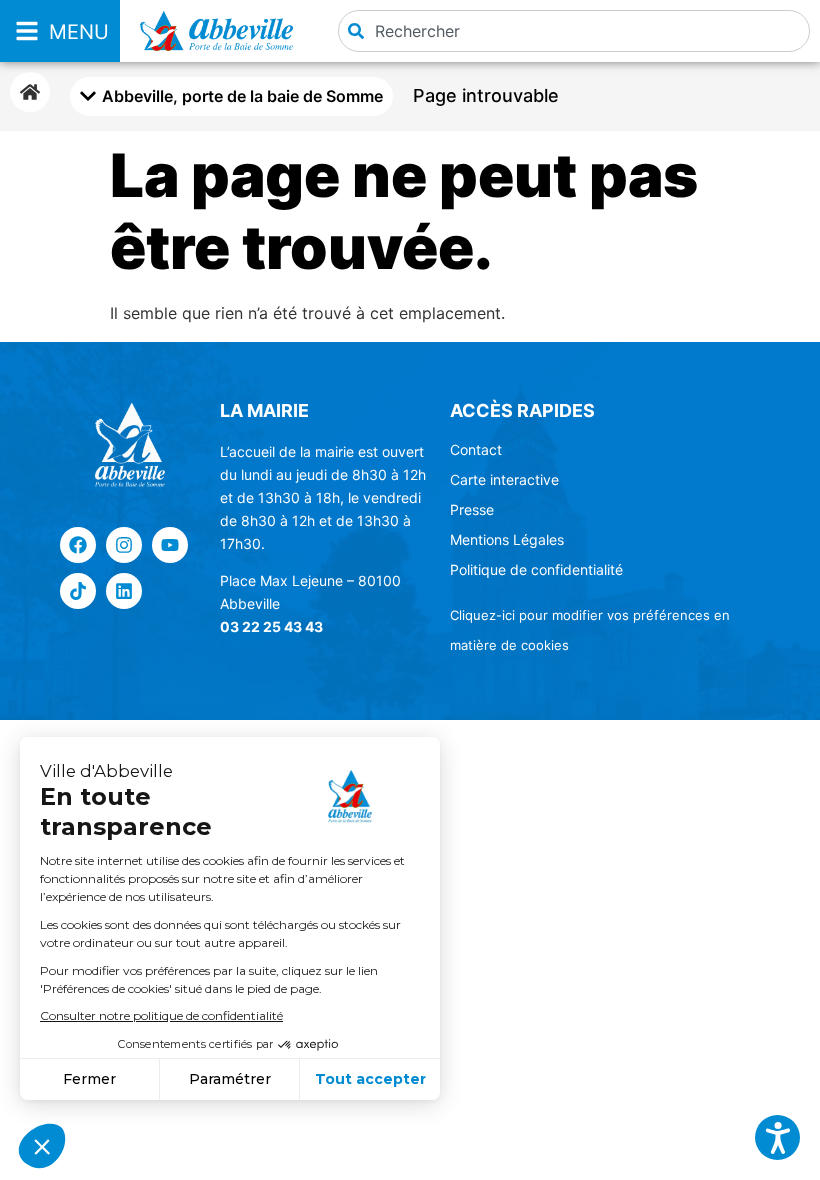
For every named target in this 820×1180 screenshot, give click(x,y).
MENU (79, 32)
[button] (777, 1137)
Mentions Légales (507, 539)
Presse (472, 509)
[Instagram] (124, 545)
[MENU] (27, 31)
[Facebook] (78, 545)
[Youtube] (170, 545)
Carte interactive (504, 479)
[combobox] (574, 31)
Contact (476, 449)
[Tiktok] (78, 591)
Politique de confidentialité (536, 569)
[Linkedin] (124, 591)
